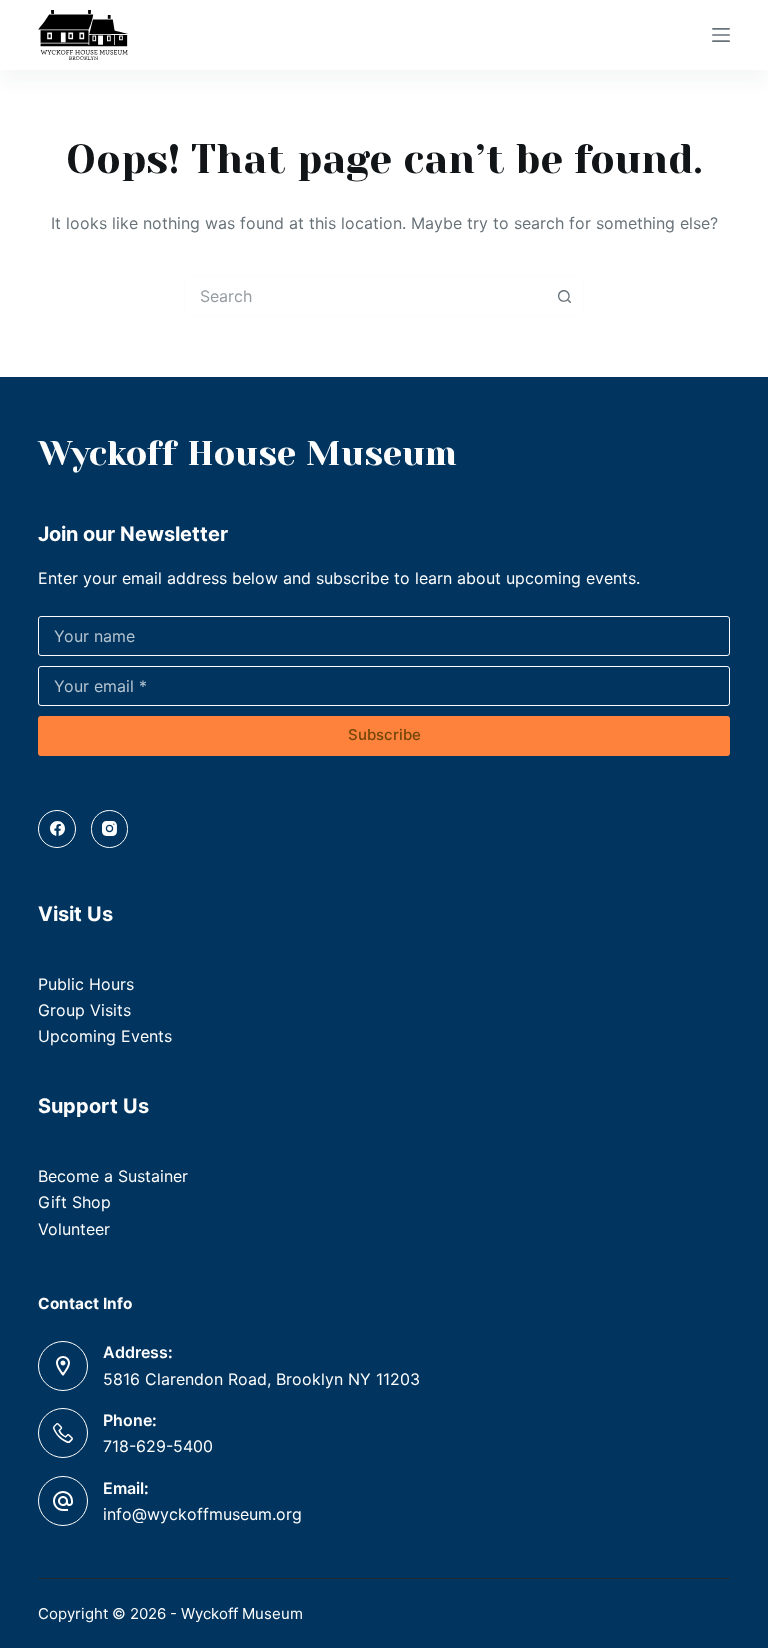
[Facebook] (57, 829)
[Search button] (564, 296)
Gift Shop (74, 1202)
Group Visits (84, 1010)
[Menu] (721, 35)
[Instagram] (110, 829)
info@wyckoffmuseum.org (202, 1514)
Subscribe (384, 734)
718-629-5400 (158, 1446)
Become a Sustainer (113, 1176)
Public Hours (86, 984)
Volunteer (74, 1229)
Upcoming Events (105, 1036)
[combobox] (365, 296)
